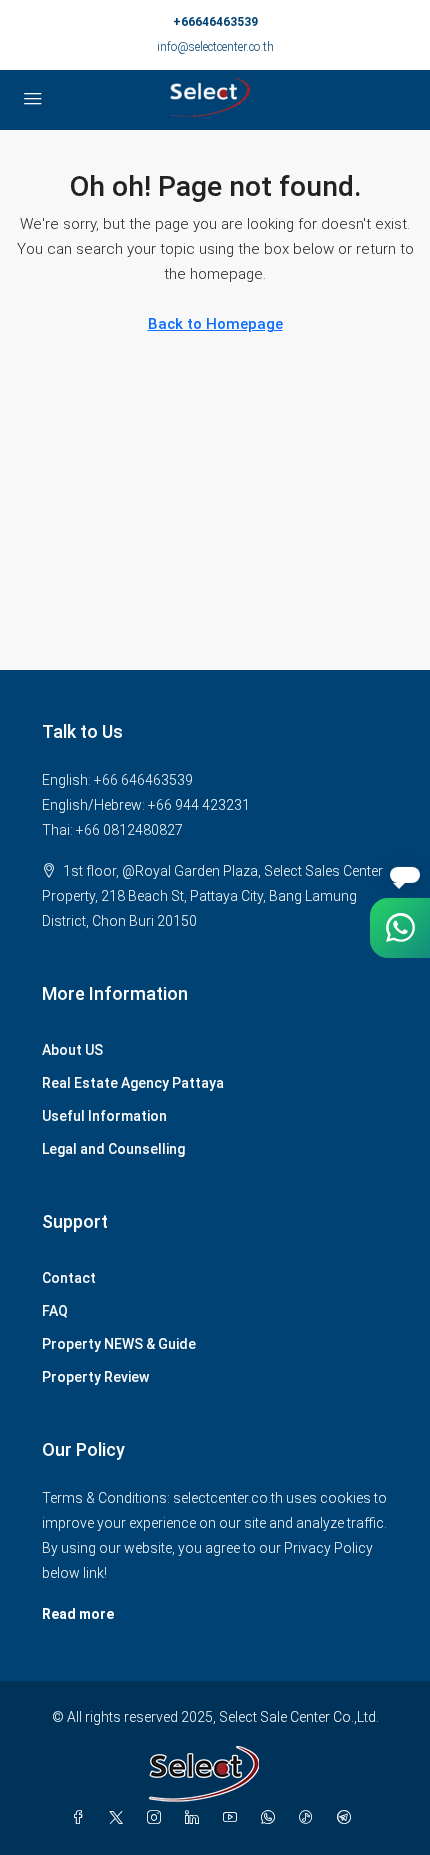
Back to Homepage (215, 324)
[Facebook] (82, 1818)
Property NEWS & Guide (119, 1344)
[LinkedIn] (196, 1818)
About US (72, 1050)
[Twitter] (120, 1818)
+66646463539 (215, 22)
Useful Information (104, 1116)
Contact (69, 1278)
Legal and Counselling (113, 1149)
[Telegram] (348, 1818)
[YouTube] (234, 1818)
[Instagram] (158, 1818)
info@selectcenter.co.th (215, 47)
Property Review (95, 1377)
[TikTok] (310, 1818)
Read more (78, 1614)
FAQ (55, 1311)
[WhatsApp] (272, 1818)
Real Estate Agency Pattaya (133, 1083)
